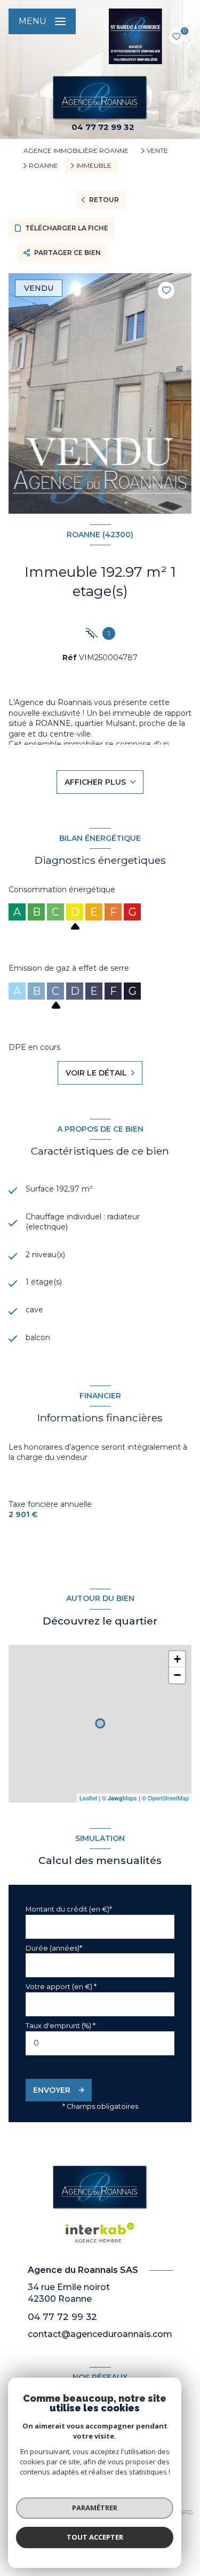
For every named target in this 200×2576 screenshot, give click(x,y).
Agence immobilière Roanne (76, 150)
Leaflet (88, 1798)
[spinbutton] (100, 2043)
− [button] (177, 1675)
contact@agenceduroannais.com (100, 2334)
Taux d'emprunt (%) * (61, 2026)
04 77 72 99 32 (62, 2316)
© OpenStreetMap (165, 1798)
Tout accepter (95, 2537)
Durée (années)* (54, 1948)
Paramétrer (95, 2508)
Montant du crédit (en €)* (69, 1909)
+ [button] (177, 1659)
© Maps (119, 1798)
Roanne (43, 166)
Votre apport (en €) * (61, 1987)
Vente (157, 151)
